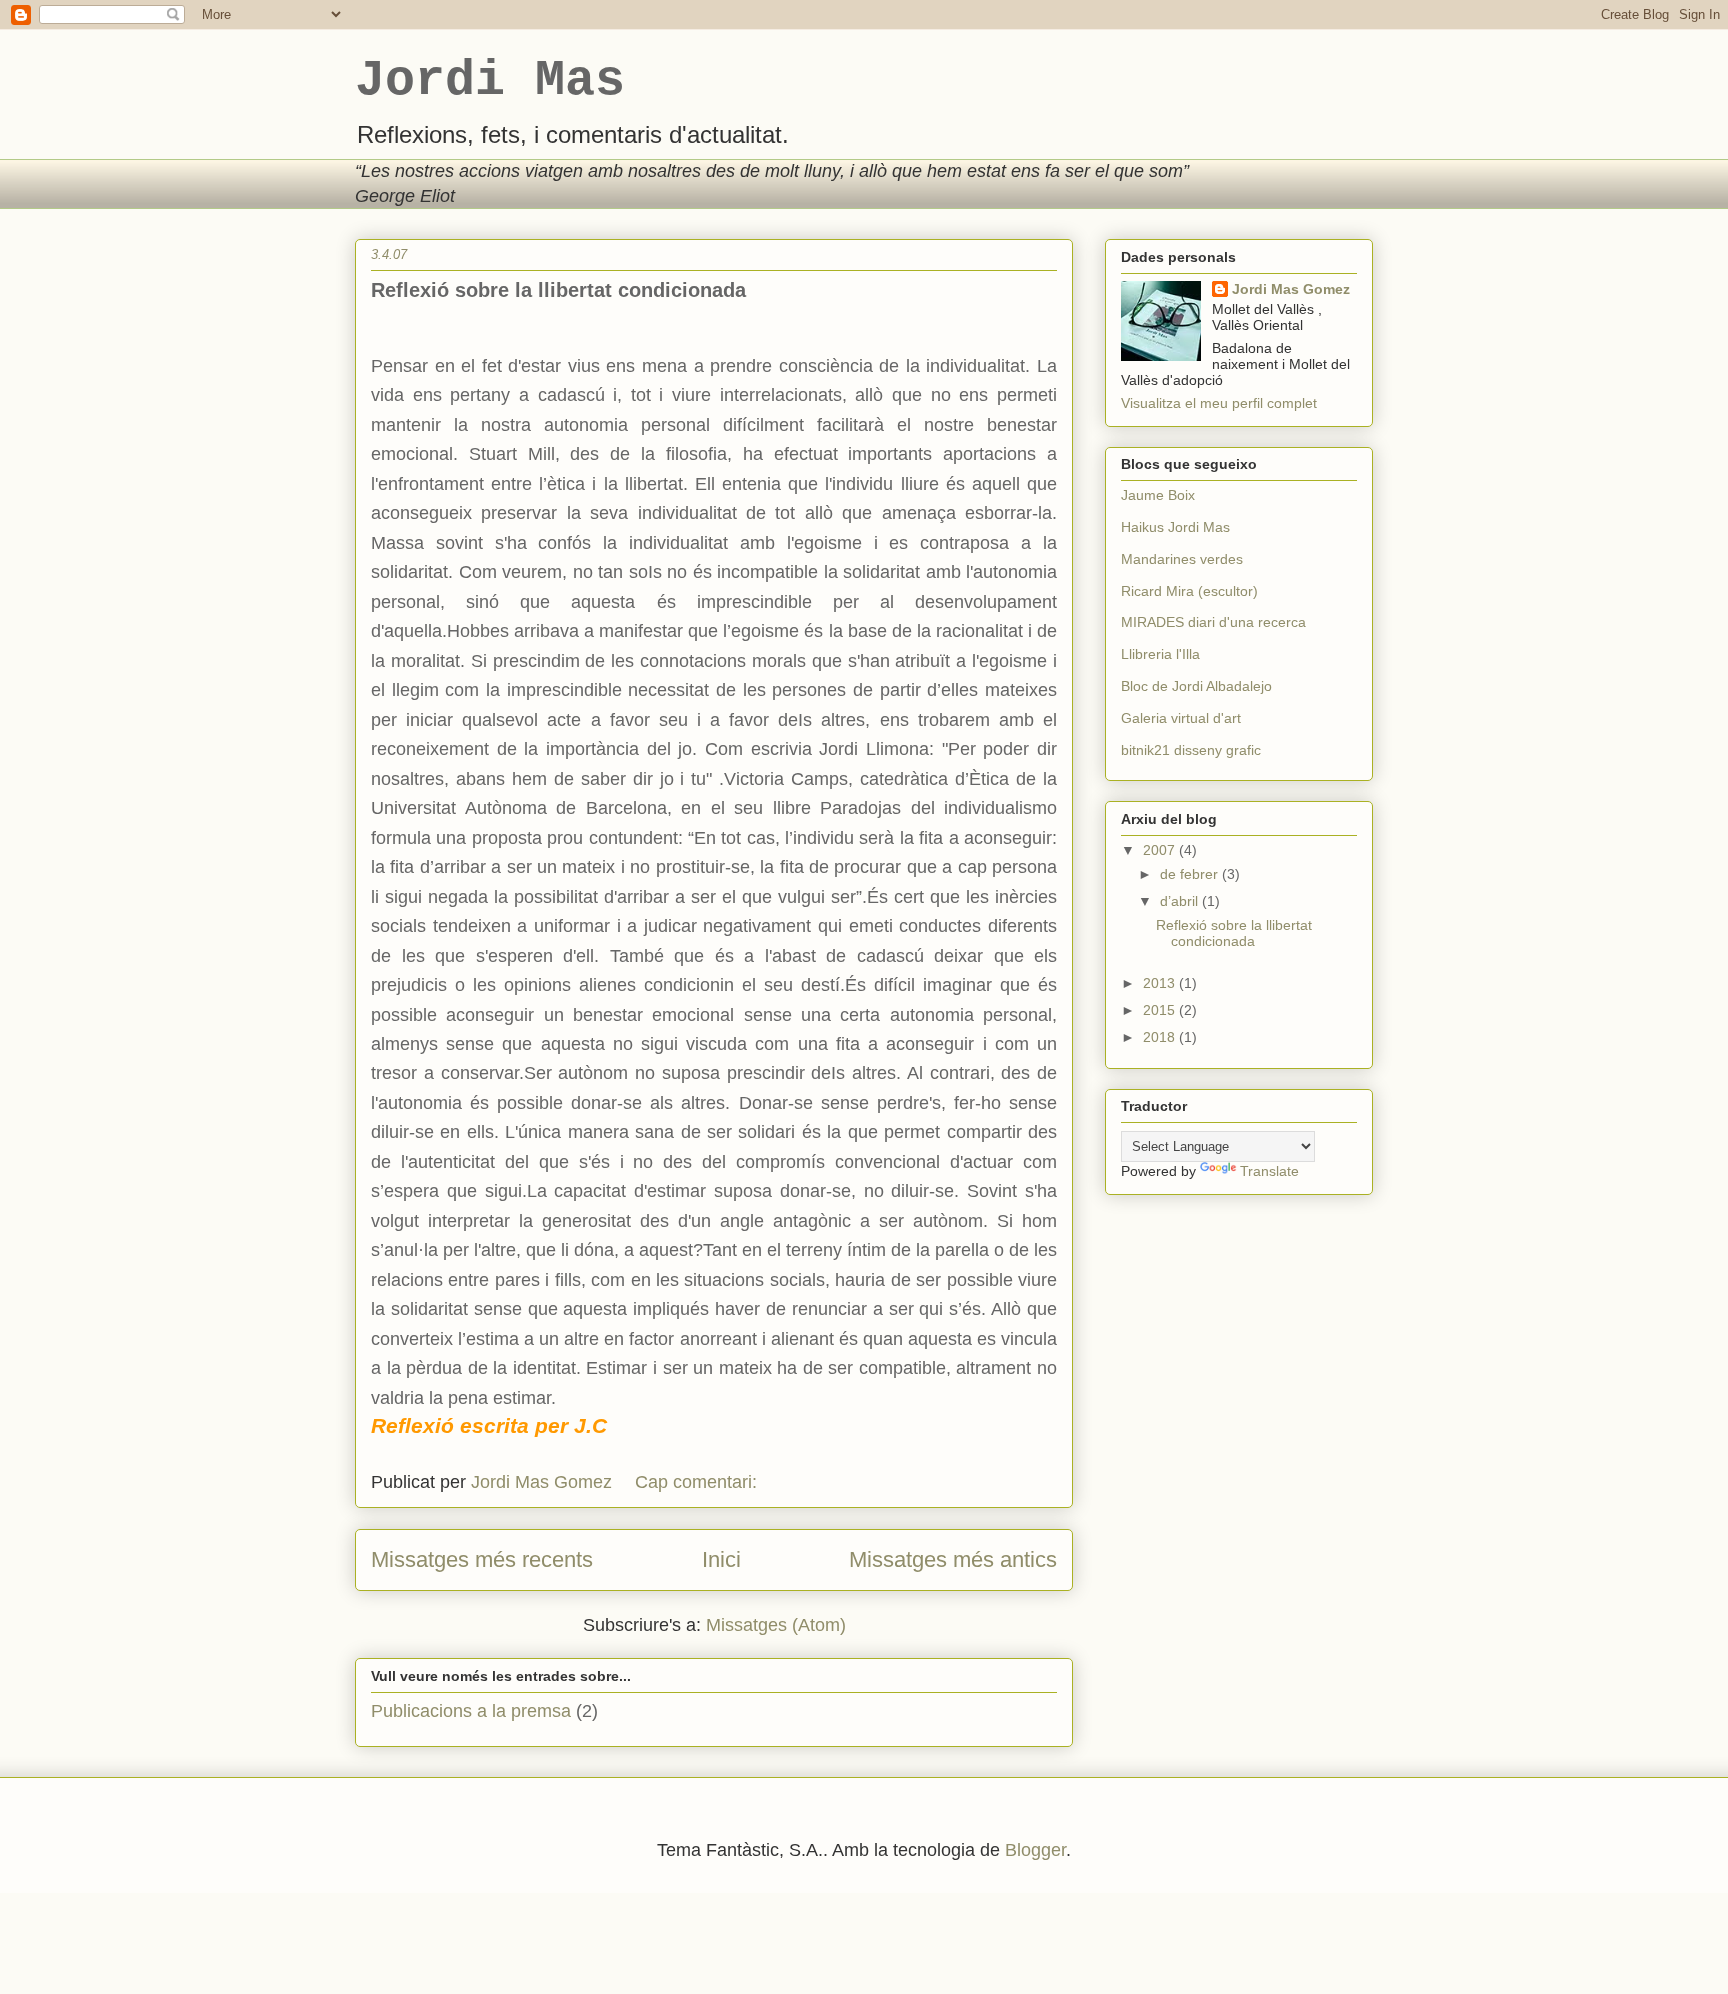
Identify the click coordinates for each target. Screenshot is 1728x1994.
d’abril (1181, 901)
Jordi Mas (490, 80)
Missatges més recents (482, 1559)
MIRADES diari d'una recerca (1213, 622)
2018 (1161, 1037)
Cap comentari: (698, 1482)
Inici (721, 1559)
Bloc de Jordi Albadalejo (1196, 686)
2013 (1161, 983)
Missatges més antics (953, 1559)
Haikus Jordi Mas (1175, 527)
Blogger (1035, 1850)
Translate (1269, 1171)
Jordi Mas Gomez (1291, 289)
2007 (1161, 850)
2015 (1161, 1010)
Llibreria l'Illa (1160, 654)
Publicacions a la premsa (471, 1711)
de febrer (1191, 874)
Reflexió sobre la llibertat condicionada (558, 290)
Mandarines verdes (1182, 559)
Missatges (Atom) (776, 1625)
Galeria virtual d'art (1181, 718)
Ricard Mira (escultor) (1189, 591)
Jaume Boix (1158, 495)
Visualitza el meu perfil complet (1219, 403)
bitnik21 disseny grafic (1191, 750)
